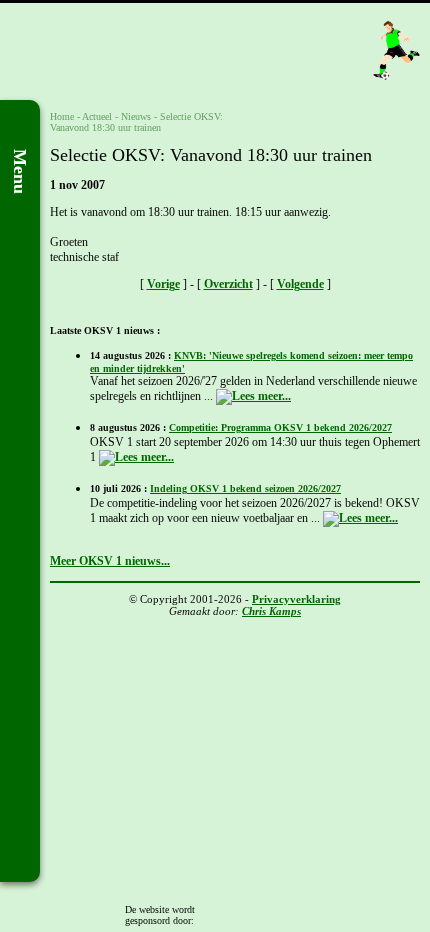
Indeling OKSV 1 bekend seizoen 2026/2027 (245, 488)
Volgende (300, 284)
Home (62, 116)
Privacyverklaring (296, 599)
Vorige (163, 284)
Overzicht (228, 284)
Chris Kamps (271, 611)
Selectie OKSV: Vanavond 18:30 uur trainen (136, 122)
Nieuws (136, 116)
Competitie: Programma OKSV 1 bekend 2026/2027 (280, 427)
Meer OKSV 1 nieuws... (110, 561)
